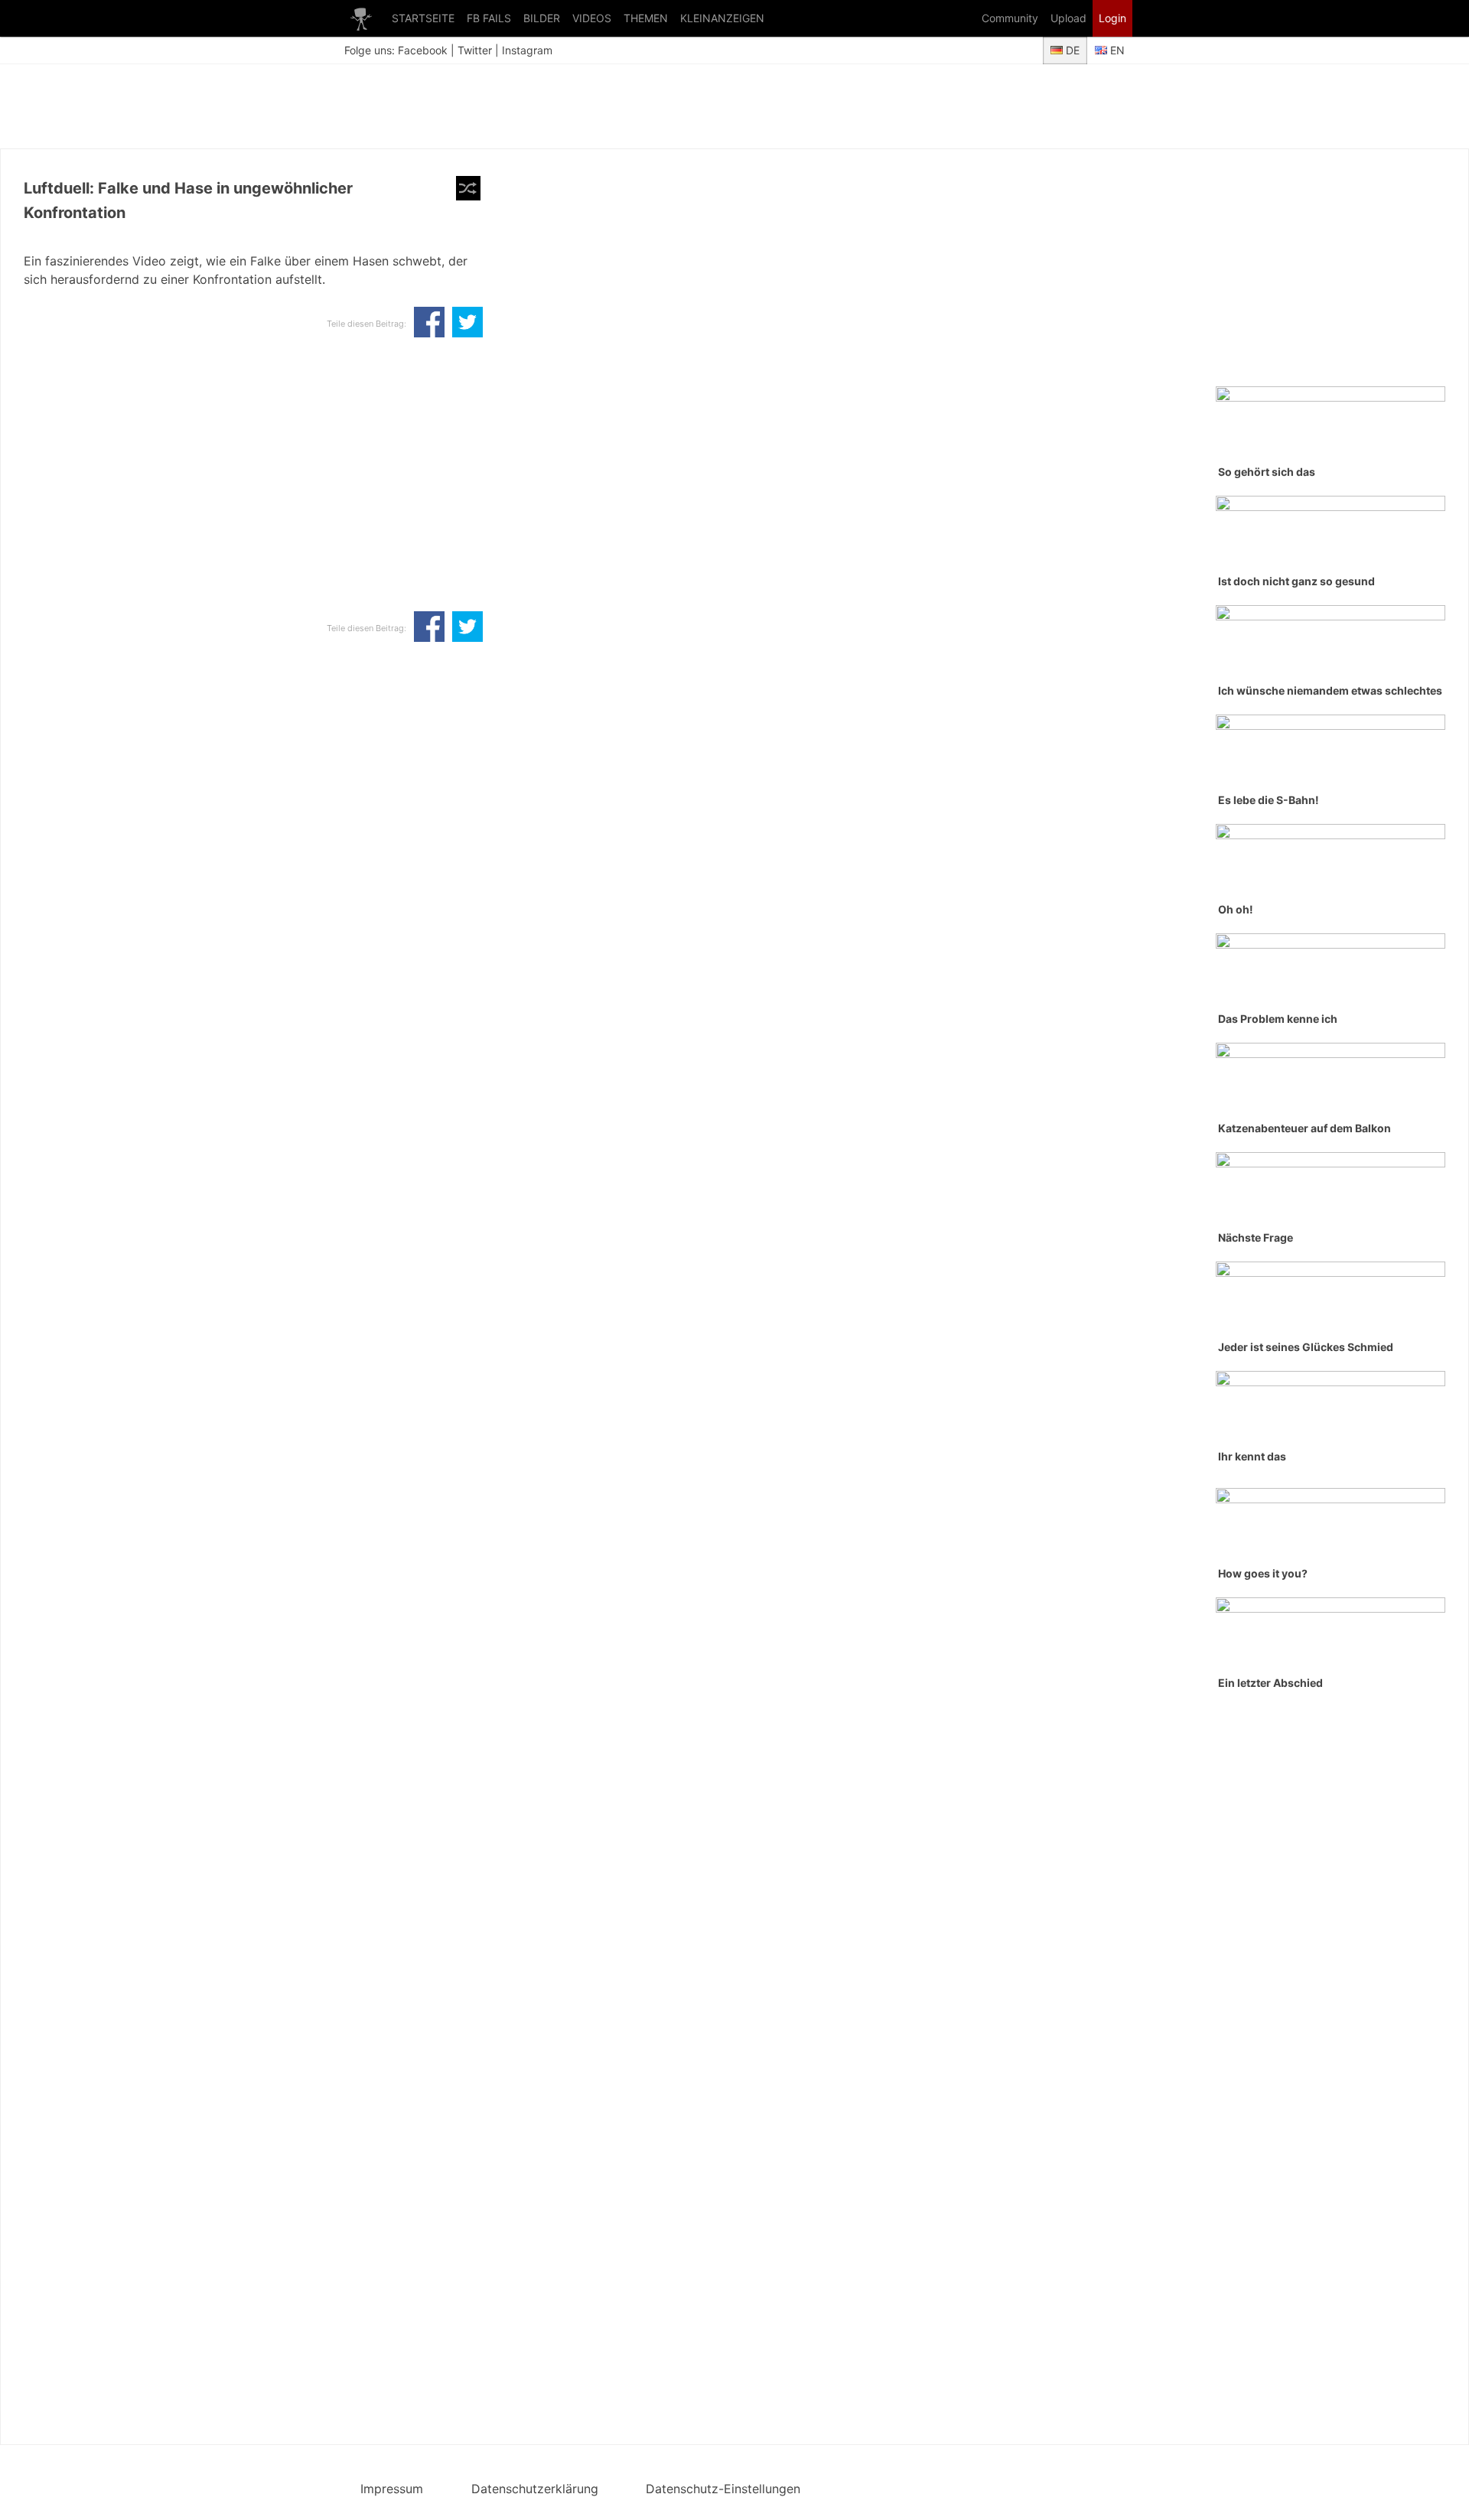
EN (1116, 50)
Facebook (423, 50)
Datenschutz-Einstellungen (723, 2489)
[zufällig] (468, 188)
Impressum (392, 2489)
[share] (429, 324)
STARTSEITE (423, 18)
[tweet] (467, 324)
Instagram (527, 50)
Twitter (475, 50)
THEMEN (646, 18)
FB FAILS (489, 18)
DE (1071, 50)
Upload (1068, 18)
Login (1112, 18)
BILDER (542, 18)
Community (1010, 18)
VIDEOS (592, 18)
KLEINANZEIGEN (722, 18)
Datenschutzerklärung (535, 2489)
